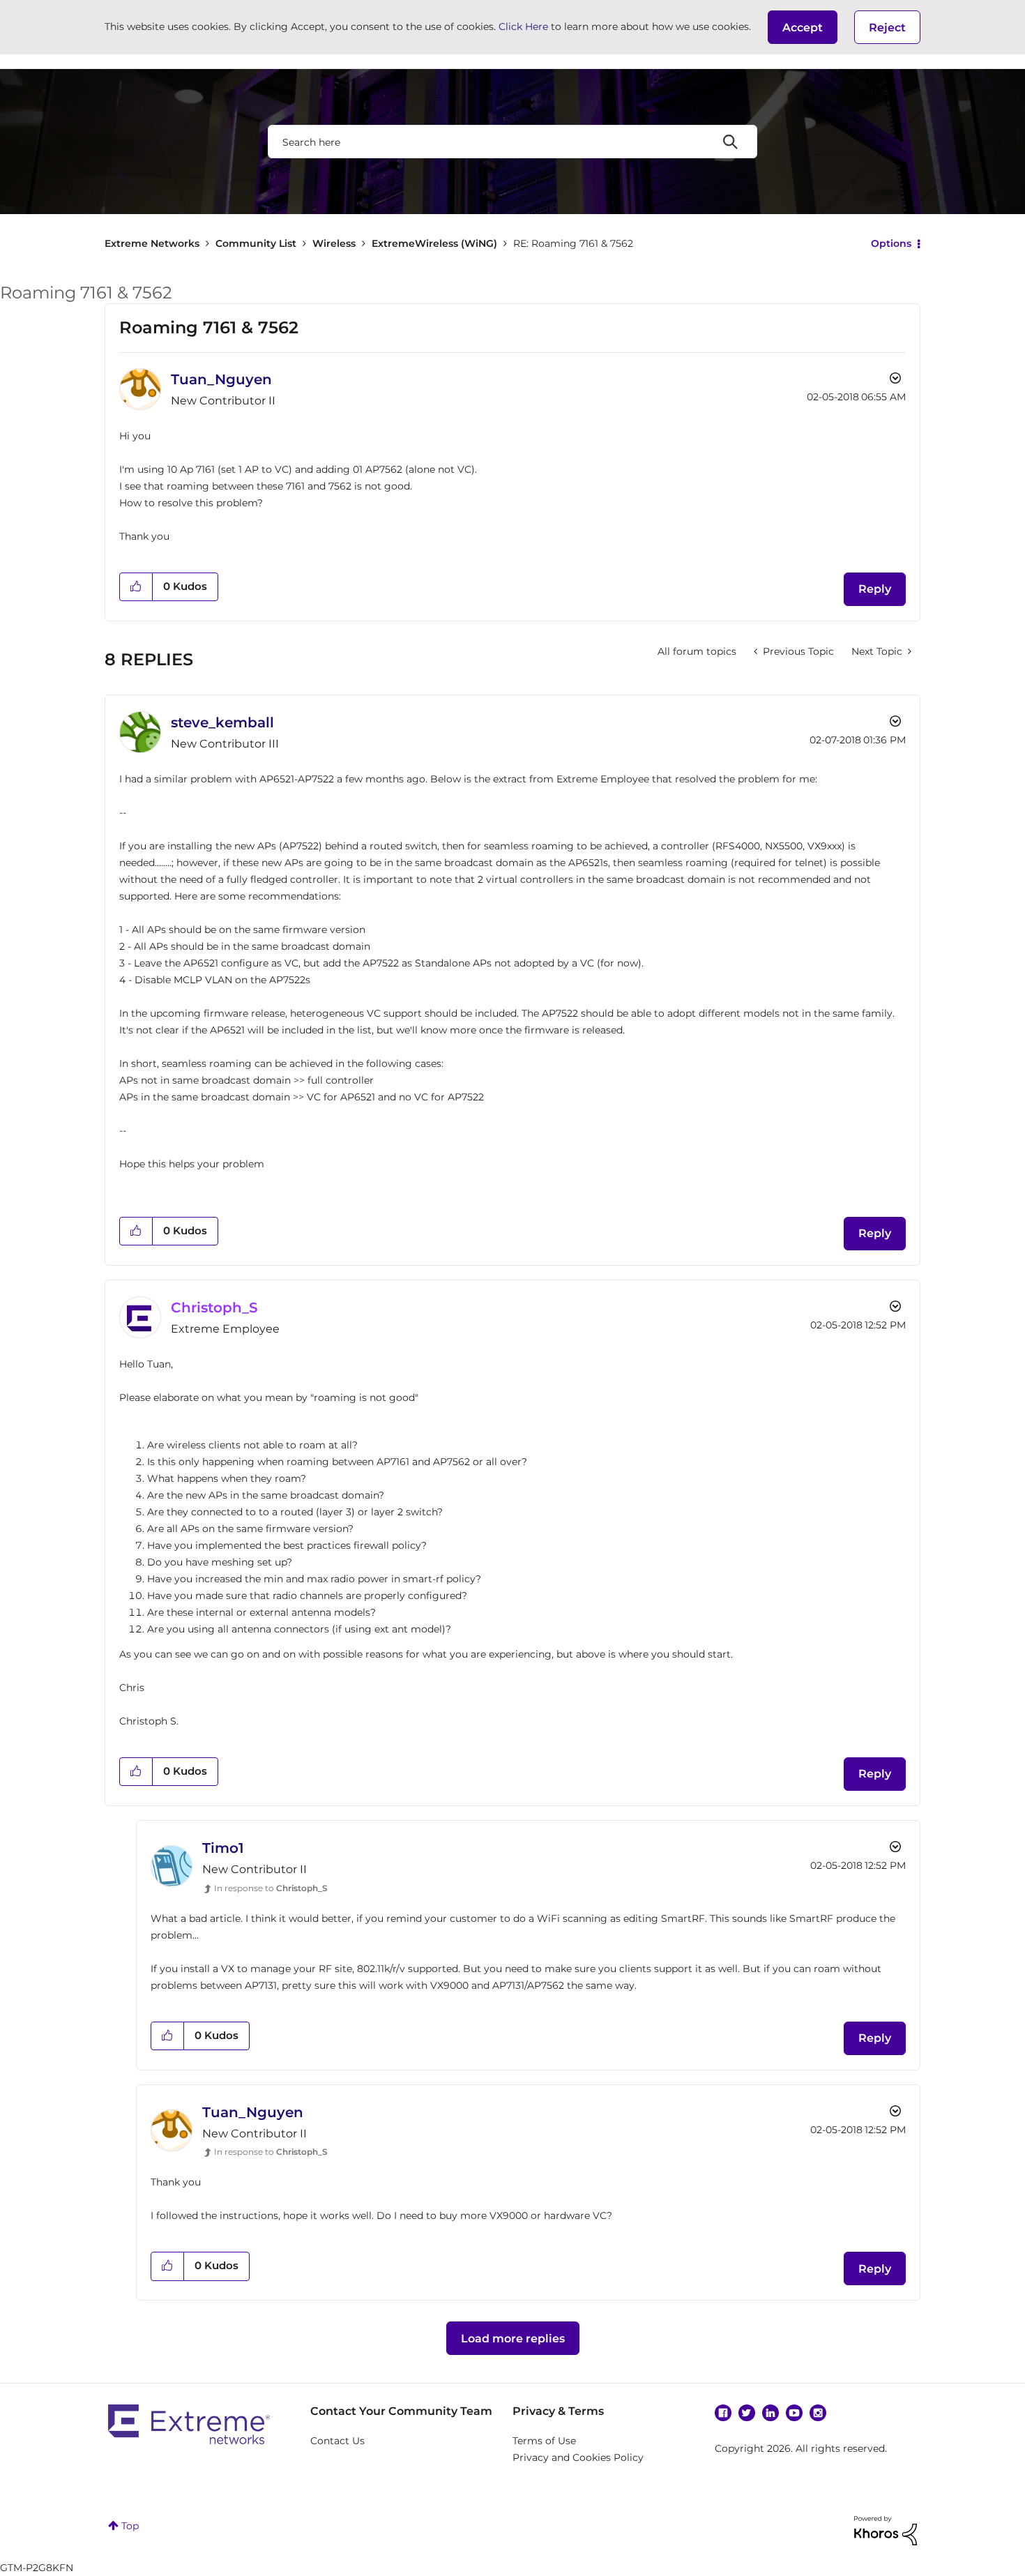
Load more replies (513, 2339)
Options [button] (891, 243)
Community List (256, 243)
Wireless (334, 243)
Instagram (818, 2413)
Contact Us (337, 2441)
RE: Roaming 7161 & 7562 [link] (573, 243)
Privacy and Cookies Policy (578, 2457)
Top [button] (130, 2526)
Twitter (747, 2413)
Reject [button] (887, 28)
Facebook (723, 2413)
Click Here (523, 26)
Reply (875, 589)
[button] (803, 27)
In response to (271, 1888)
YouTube (794, 2413)
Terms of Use (544, 2441)
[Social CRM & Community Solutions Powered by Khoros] (886, 2529)
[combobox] (512, 142)
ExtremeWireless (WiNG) (434, 243)
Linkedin (770, 2413)
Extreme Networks (152, 243)
